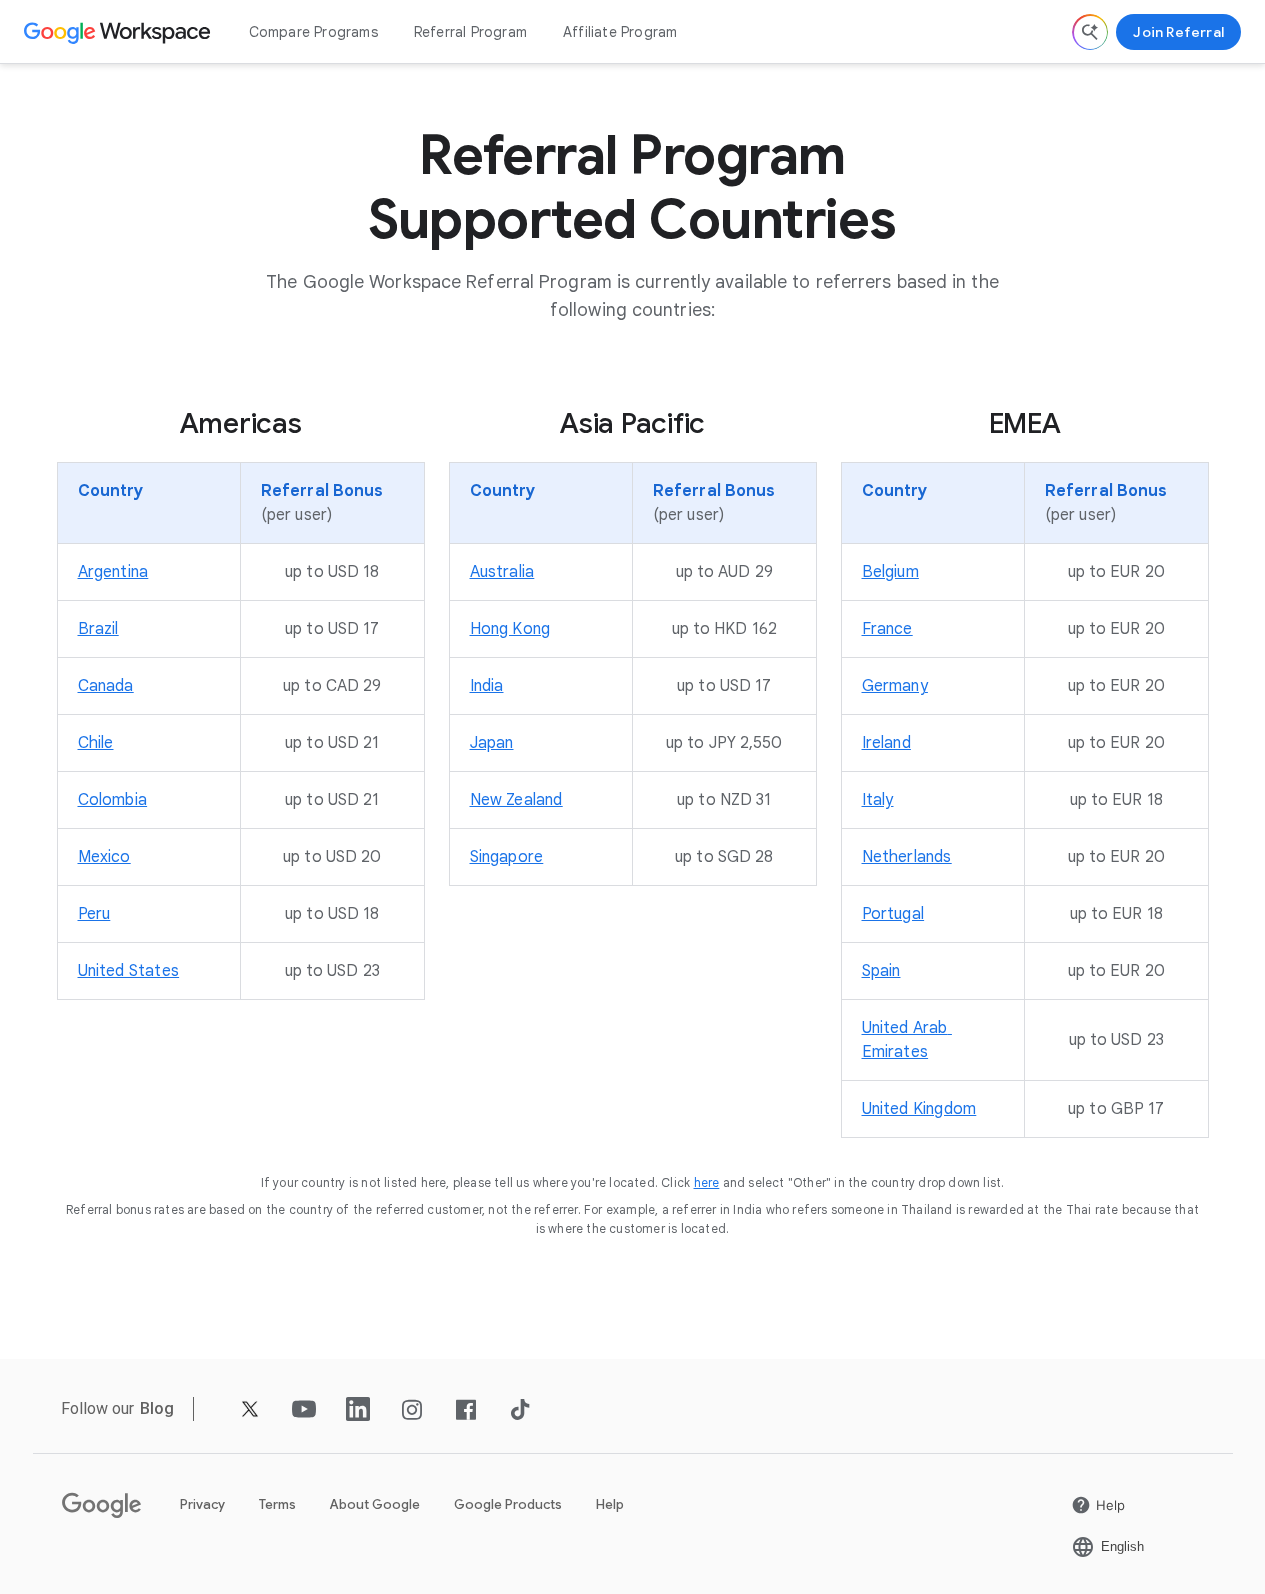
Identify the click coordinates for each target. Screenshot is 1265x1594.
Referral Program (470, 32)
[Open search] (1090, 32)
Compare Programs (313, 32)
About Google (375, 1504)
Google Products (508, 1504)
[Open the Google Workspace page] (119, 32)
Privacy (202, 1504)
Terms (277, 1504)
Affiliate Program (620, 32)
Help (610, 1504)
